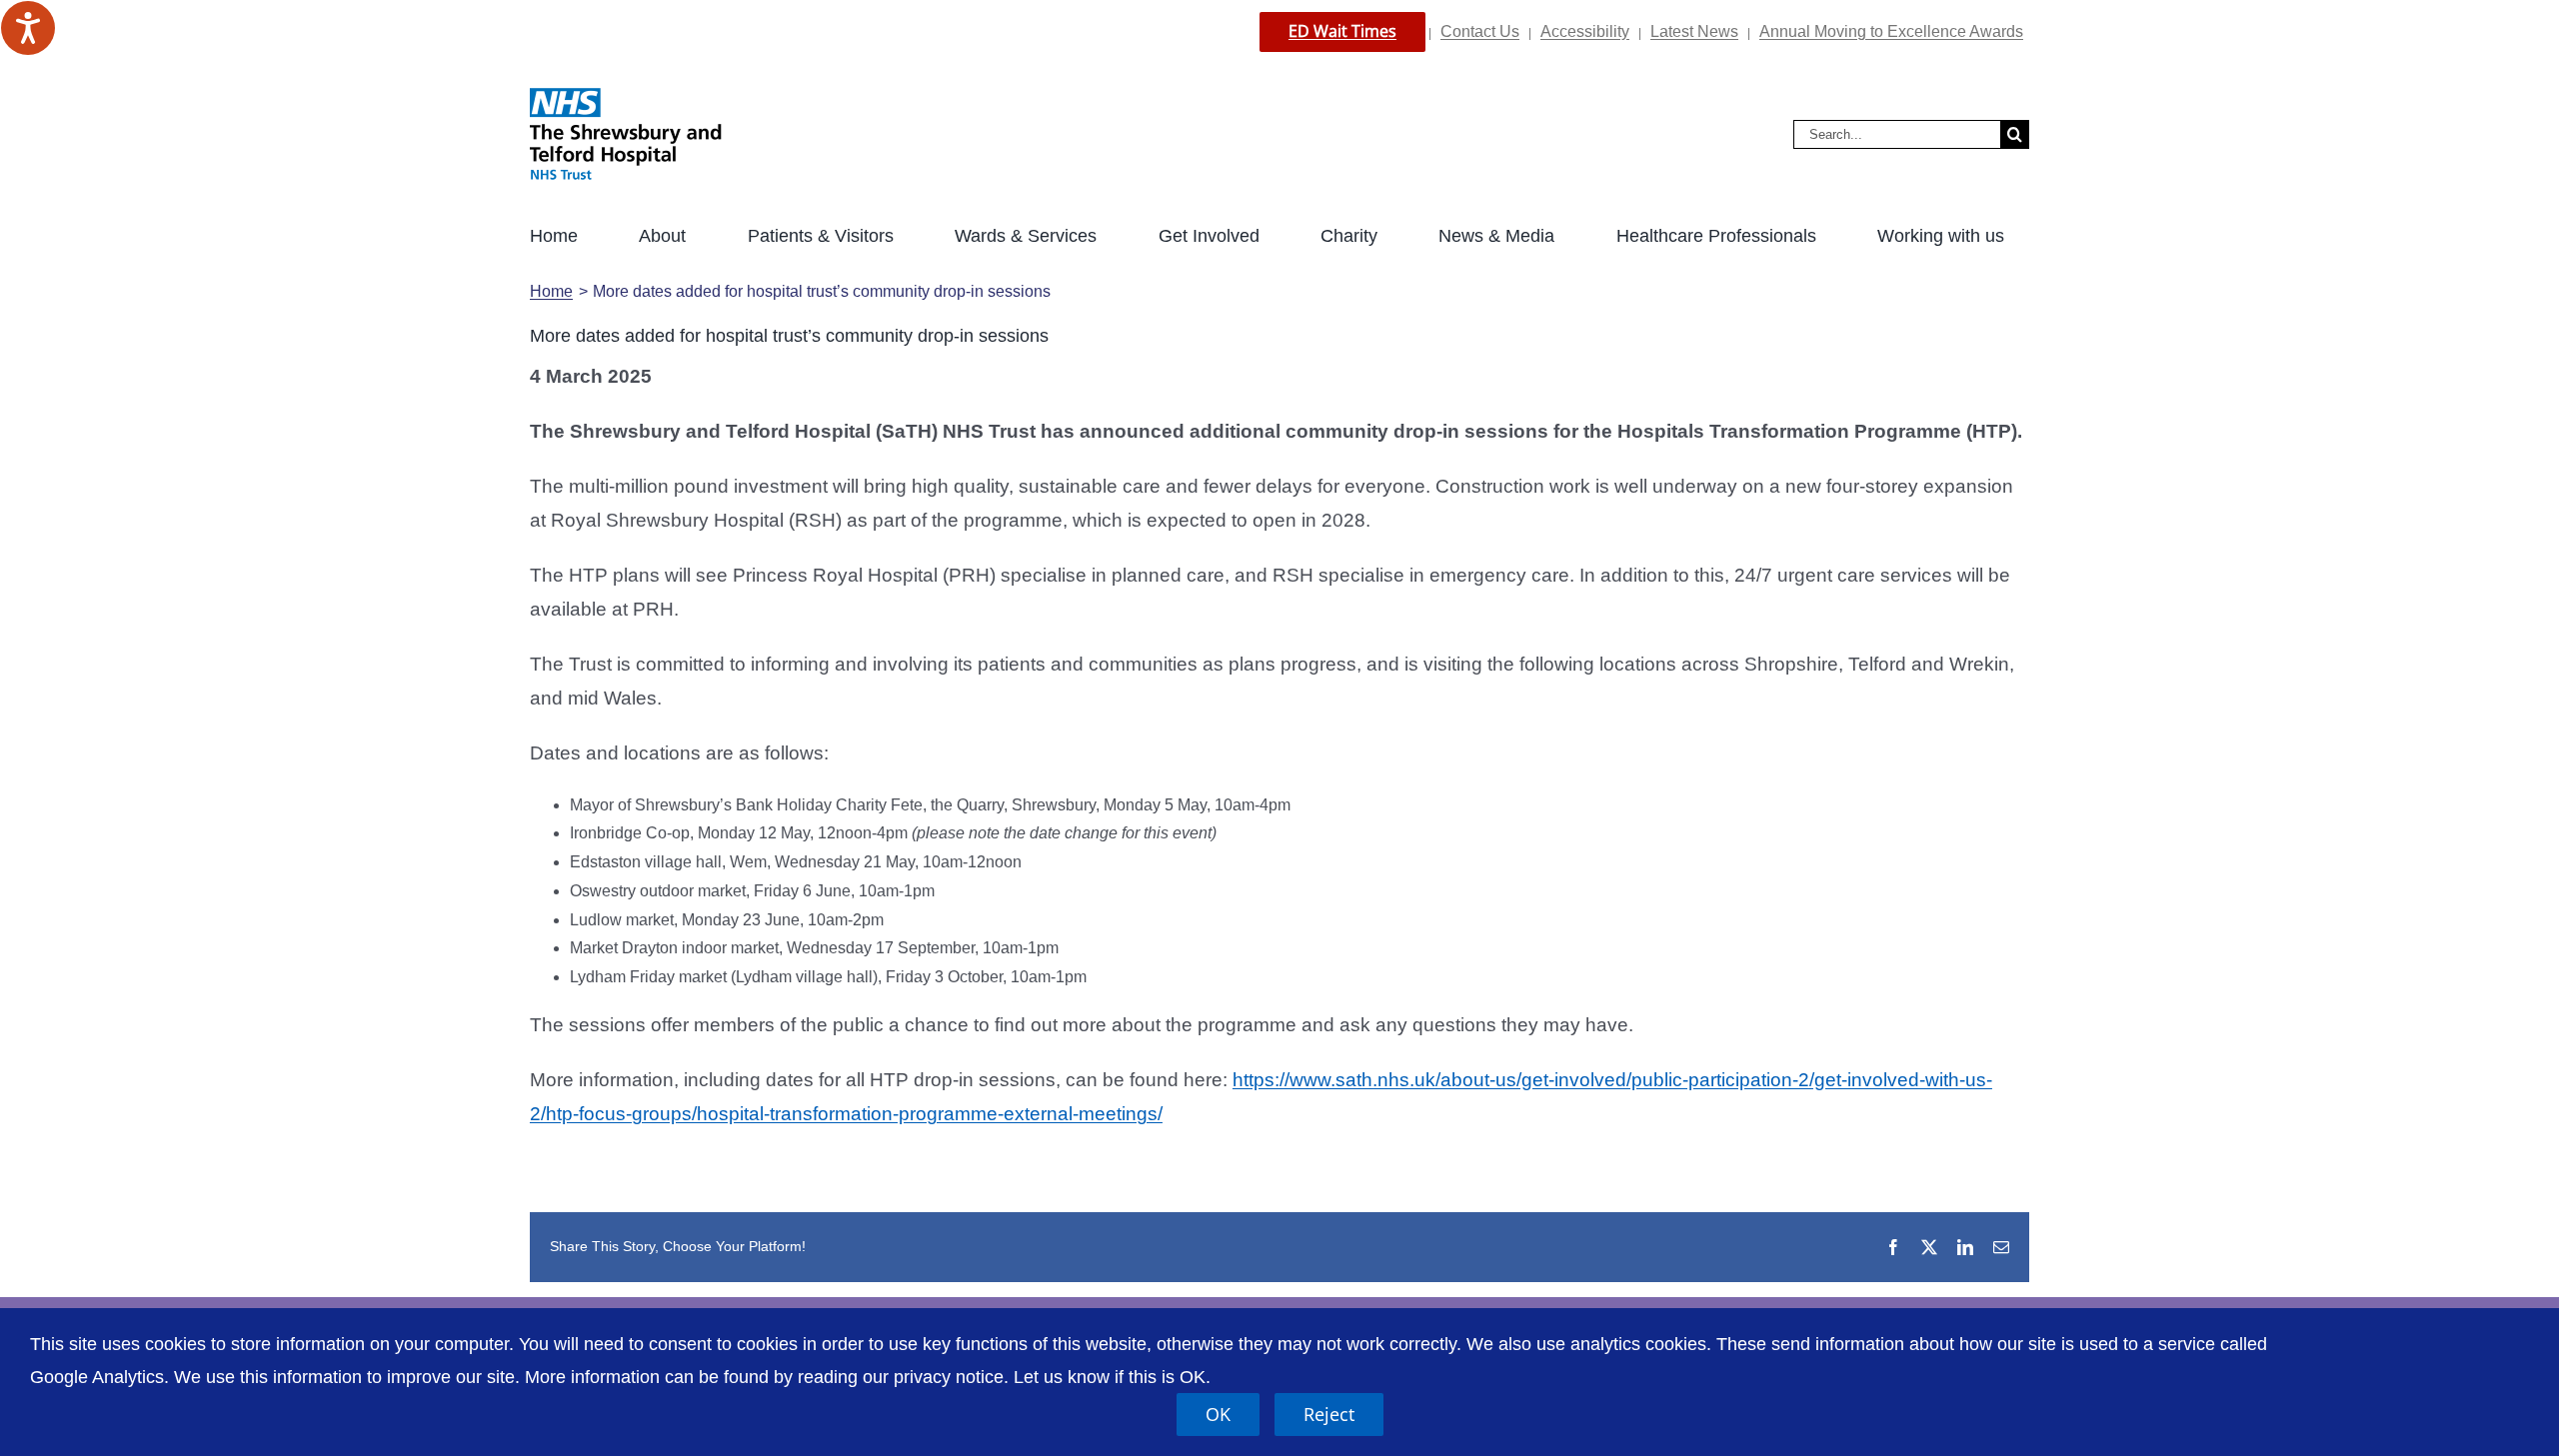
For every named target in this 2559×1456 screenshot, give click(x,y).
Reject (1329, 1414)
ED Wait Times (1342, 31)
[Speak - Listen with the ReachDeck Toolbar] (28, 28)
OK (1218, 1414)
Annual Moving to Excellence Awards (1891, 31)
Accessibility (1585, 31)
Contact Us (1480, 31)
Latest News (1694, 31)
